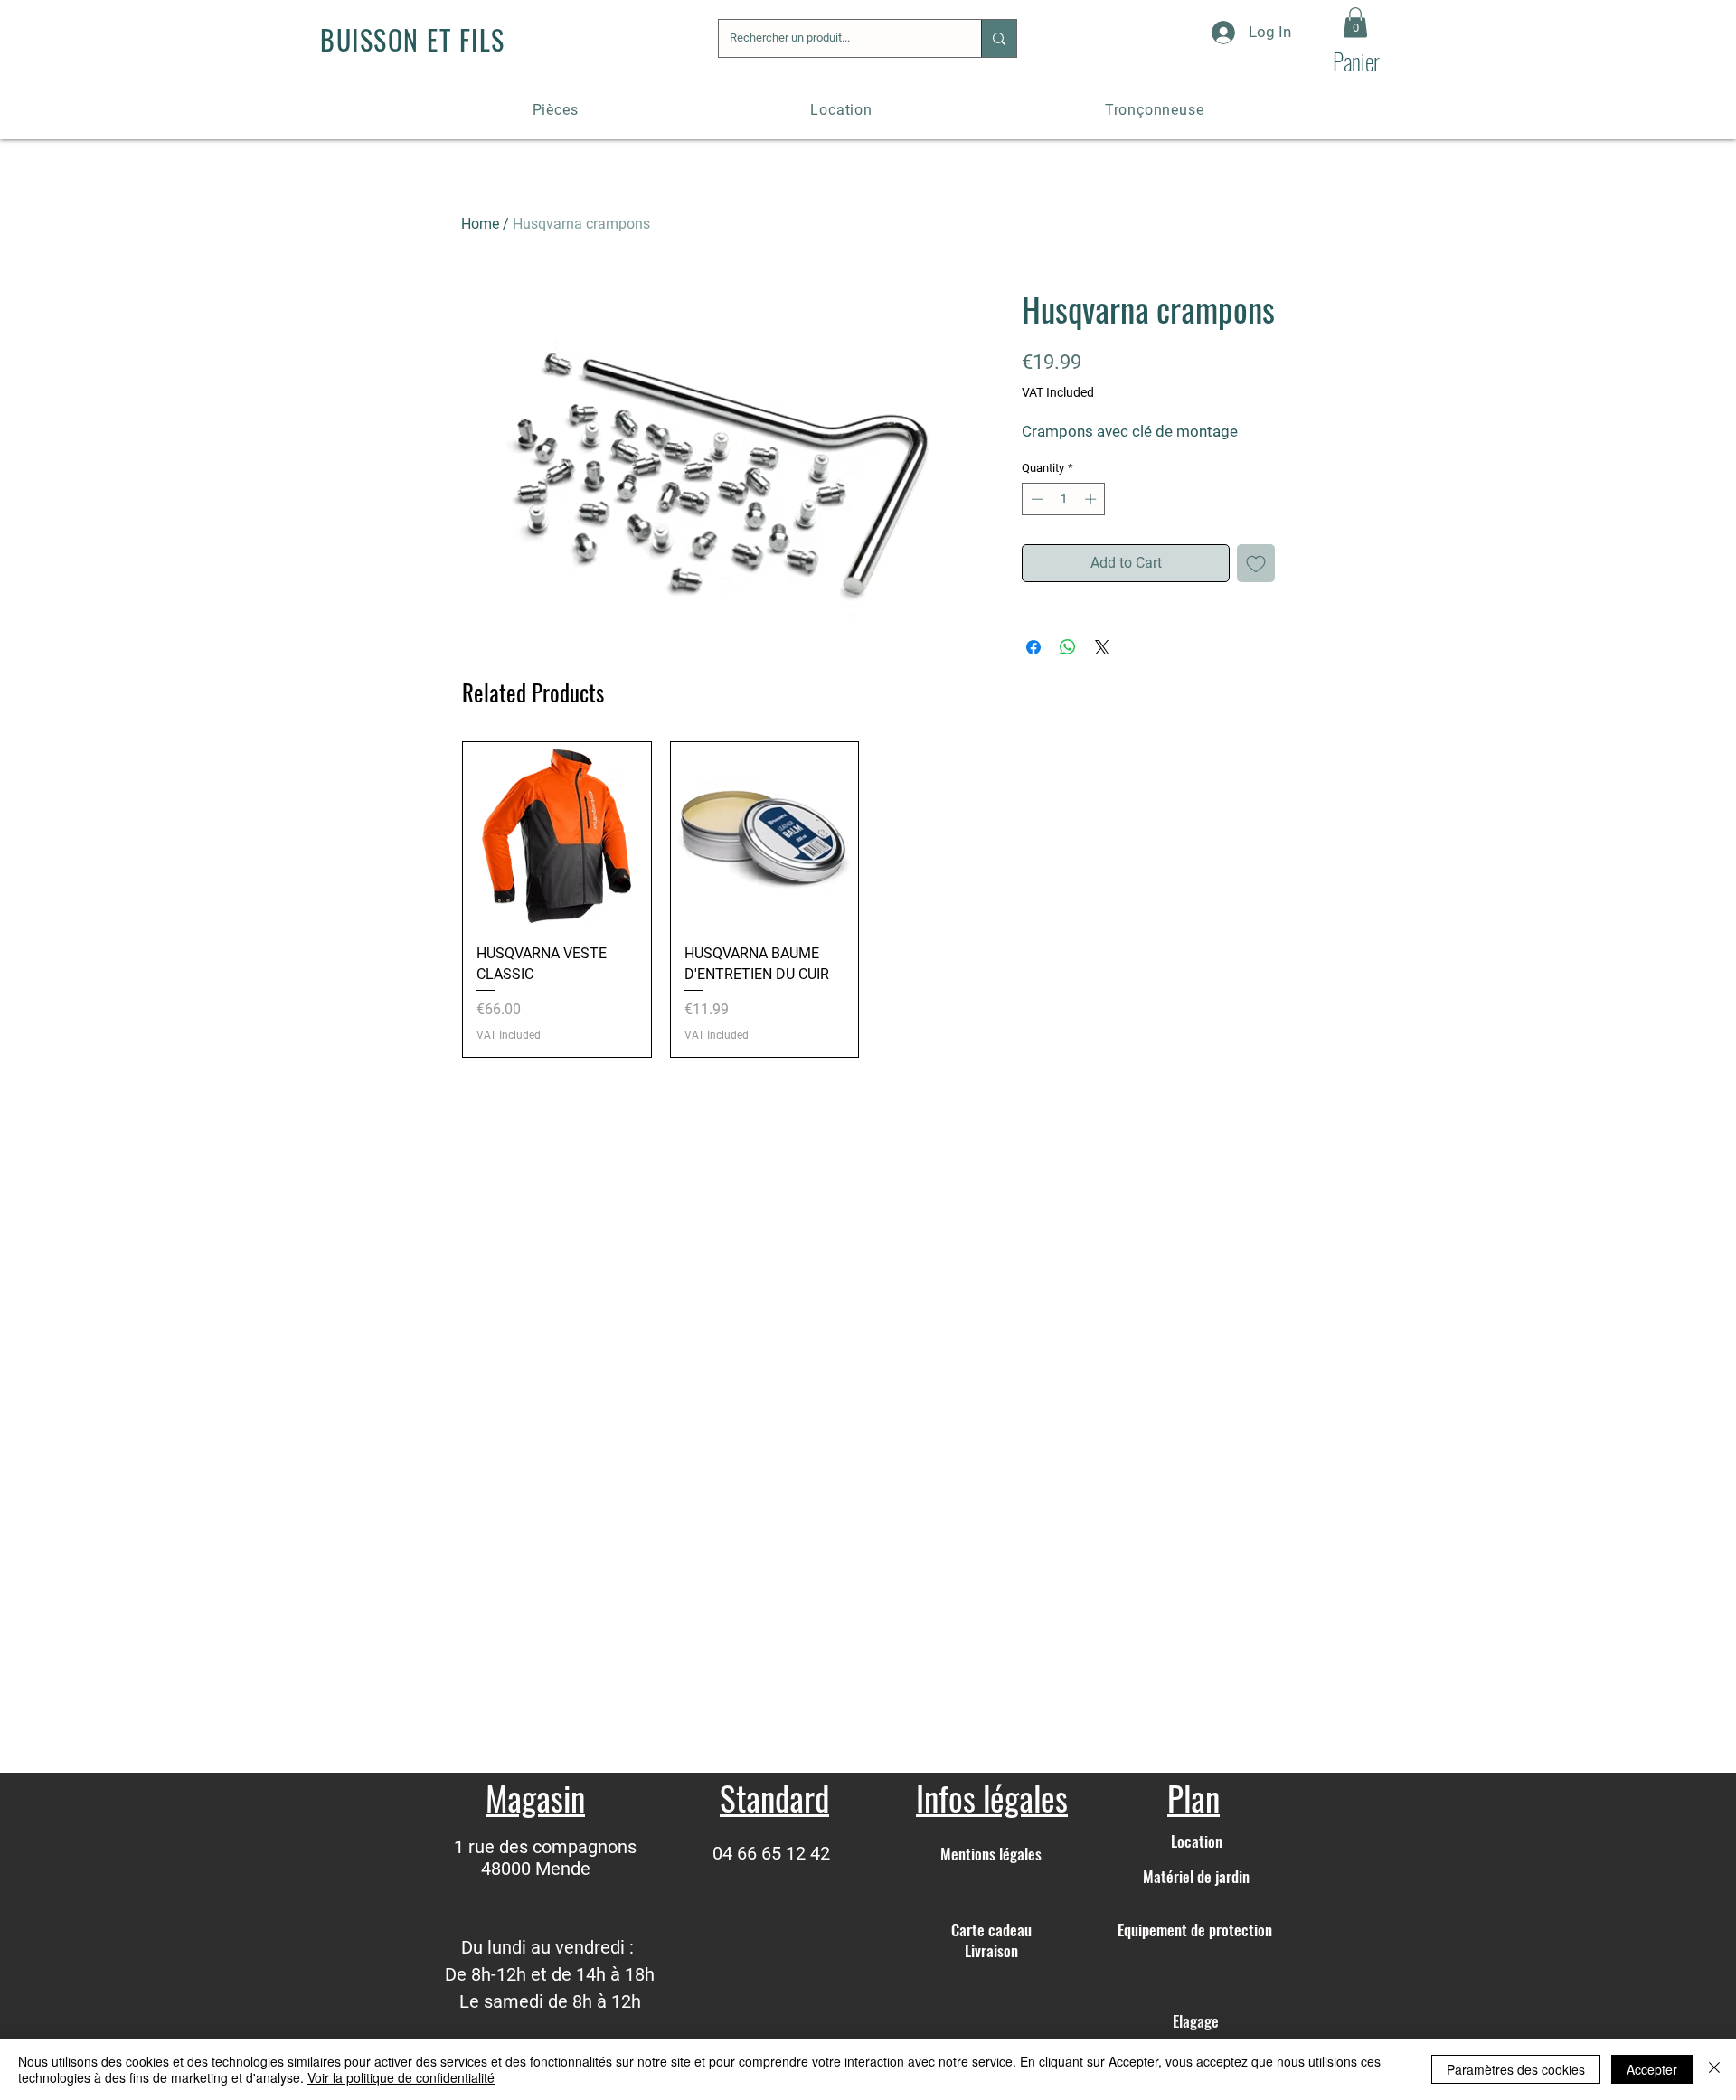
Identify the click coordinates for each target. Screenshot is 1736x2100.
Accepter (1652, 2069)
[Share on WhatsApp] (1068, 647)
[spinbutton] (1064, 499)
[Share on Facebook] (1033, 647)
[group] (868, 899)
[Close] (1714, 2069)
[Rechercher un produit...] (999, 38)
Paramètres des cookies (1516, 2069)
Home (480, 224)
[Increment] (1092, 499)
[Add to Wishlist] (1256, 563)
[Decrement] (1035, 499)
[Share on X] (1102, 647)
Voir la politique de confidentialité (401, 2077)
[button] (1355, 22)
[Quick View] (557, 836)
